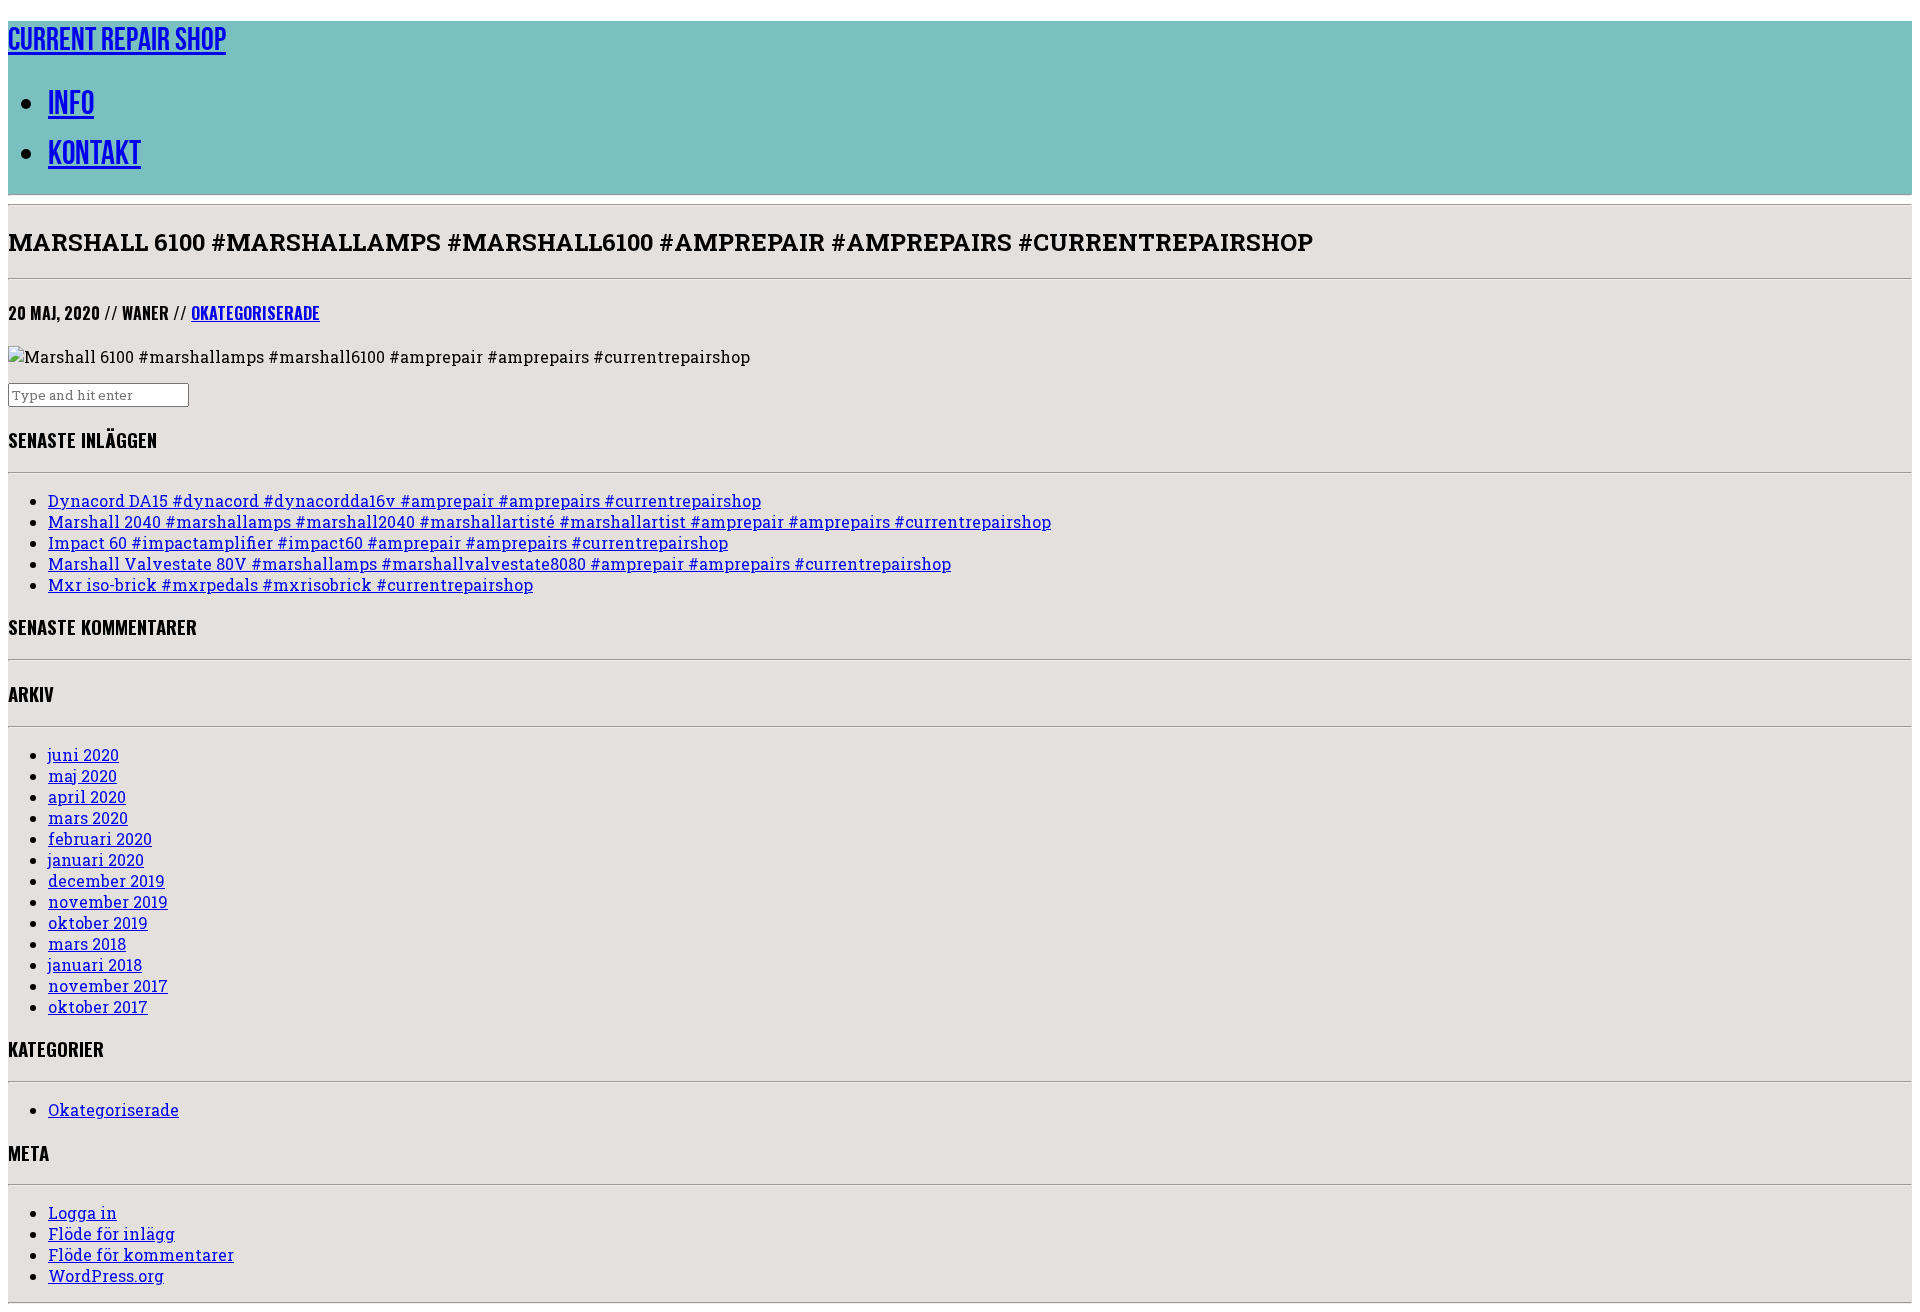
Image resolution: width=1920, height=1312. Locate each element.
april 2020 (87, 796)
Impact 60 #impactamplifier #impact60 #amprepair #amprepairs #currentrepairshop (388, 542)
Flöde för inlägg (111, 1233)
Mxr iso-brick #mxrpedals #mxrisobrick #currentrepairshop (290, 584)
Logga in (82, 1212)
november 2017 (108, 985)
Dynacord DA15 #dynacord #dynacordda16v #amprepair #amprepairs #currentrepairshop (404, 500)
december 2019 (106, 880)
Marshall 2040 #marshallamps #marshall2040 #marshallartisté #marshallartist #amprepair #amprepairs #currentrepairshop (549, 521)
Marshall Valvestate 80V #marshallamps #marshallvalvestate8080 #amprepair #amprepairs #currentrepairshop (499, 563)
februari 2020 (100, 838)
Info (71, 102)
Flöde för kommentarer (141, 1254)
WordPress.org (106, 1275)
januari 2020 (96, 859)
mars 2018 (87, 943)
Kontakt (94, 152)
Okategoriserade (255, 313)
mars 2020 (88, 817)
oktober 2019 (98, 922)
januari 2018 (95, 964)
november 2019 (108, 901)
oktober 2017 (98, 1006)
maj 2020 (82, 775)
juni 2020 (83, 754)
